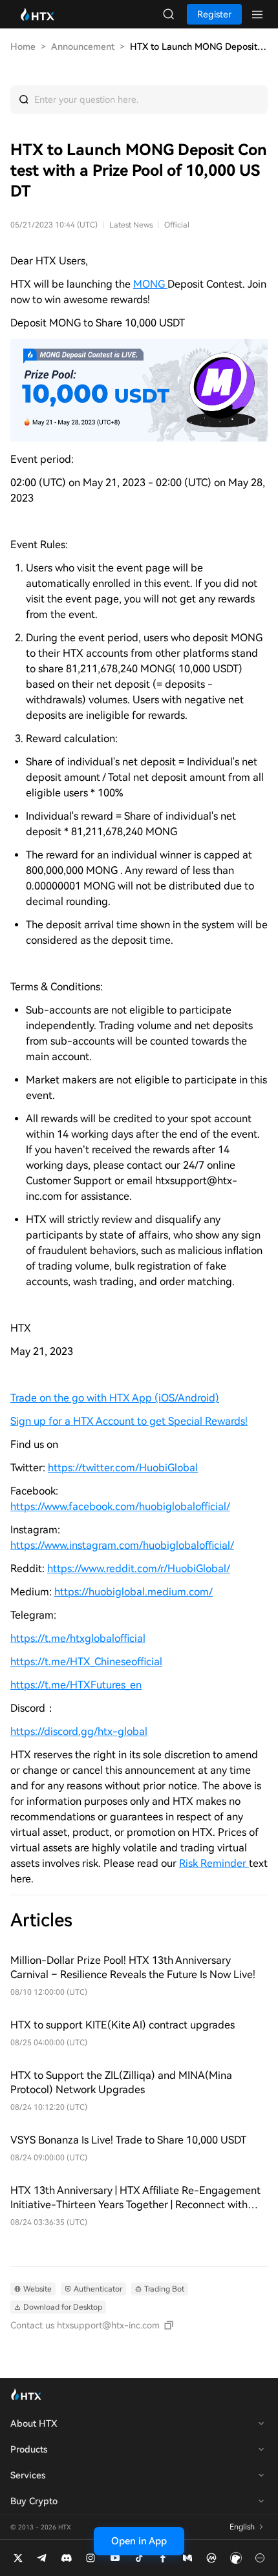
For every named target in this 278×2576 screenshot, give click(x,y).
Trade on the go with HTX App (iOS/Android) (115, 1398)
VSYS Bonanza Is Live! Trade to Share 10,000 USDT (128, 2140)
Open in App (139, 2541)
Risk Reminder (214, 1863)
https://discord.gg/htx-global (79, 1731)
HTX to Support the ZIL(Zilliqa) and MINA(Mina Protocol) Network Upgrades (121, 2082)
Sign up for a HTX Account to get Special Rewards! (129, 1421)
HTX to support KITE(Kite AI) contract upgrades (123, 2025)
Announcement (83, 47)
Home (23, 47)
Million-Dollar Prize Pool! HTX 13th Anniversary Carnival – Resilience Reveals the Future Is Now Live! (133, 1967)
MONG (150, 284)
